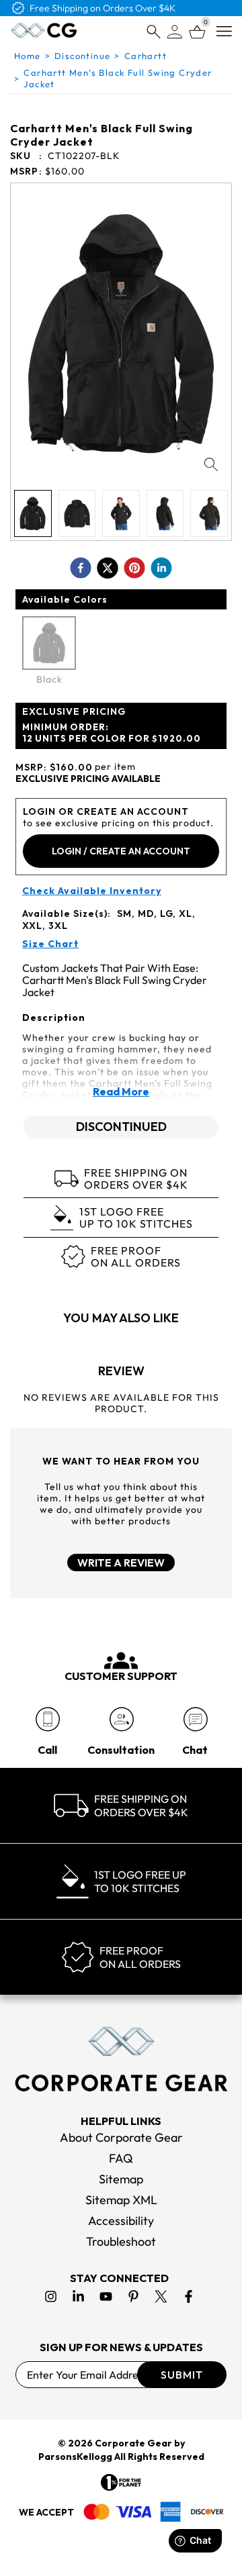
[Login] (175, 32)
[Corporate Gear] (121, 2059)
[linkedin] (161, 568)
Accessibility (121, 2221)
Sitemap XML (121, 2200)
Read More (121, 1091)
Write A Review (121, 1563)
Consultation (121, 1750)
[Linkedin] (78, 2296)
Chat (195, 1750)
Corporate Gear (133, 2443)
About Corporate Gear (121, 2137)
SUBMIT (182, 2375)
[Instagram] (51, 2296)
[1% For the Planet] (121, 2482)
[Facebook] (189, 2296)
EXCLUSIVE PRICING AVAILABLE (88, 779)
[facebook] (81, 568)
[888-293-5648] (47, 1719)
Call (47, 1750)
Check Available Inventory (92, 891)
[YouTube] (106, 2296)
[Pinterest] (133, 2296)
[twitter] (108, 568)
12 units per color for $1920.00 (112, 733)
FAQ (121, 2158)
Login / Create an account (121, 851)
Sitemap (121, 2179)
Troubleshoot (121, 2241)
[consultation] (121, 1719)
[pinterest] (134, 568)
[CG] (44, 30)
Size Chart (50, 944)
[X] (161, 2296)
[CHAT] (195, 1719)
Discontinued (121, 1127)
